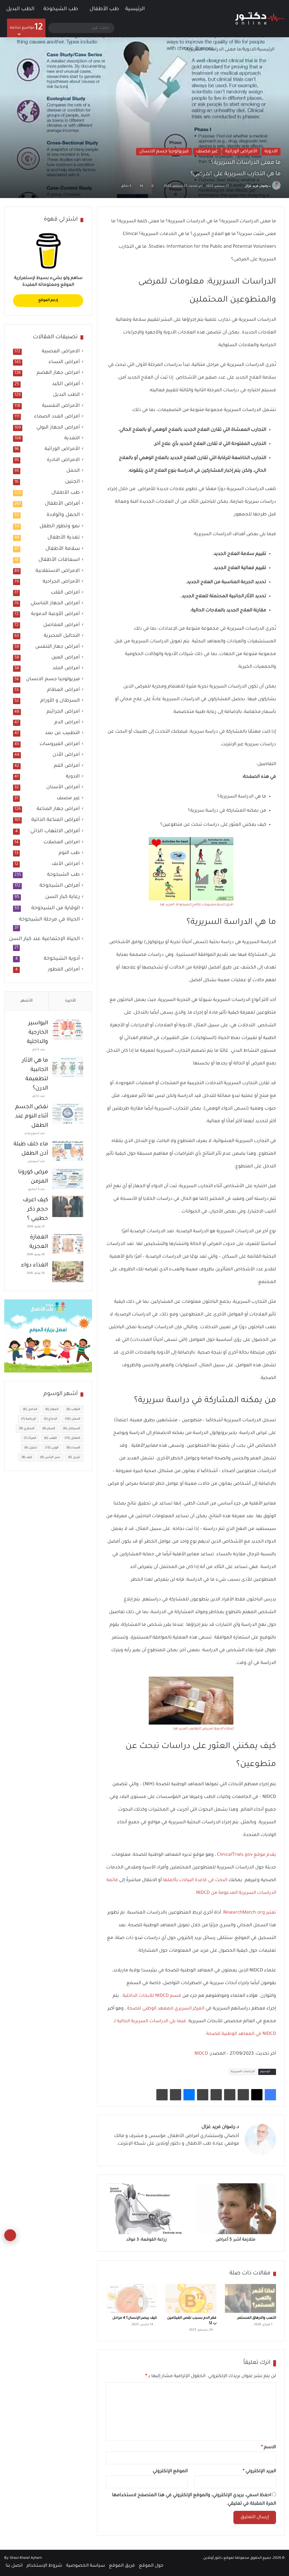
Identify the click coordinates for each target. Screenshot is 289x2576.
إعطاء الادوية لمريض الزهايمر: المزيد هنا (203, 1729)
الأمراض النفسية (61, 406)
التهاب (73, 1409)
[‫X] (257, 2095)
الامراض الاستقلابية (58, 571)
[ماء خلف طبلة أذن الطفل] (68, 1151)
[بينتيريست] (243, 2095)
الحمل (73, 471)
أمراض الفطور (64, 970)
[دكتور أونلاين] (260, 19)
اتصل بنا (14, 2566)
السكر (49, 1429)
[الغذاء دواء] (68, 1272)
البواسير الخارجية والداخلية (37, 1033)
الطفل (72, 1438)
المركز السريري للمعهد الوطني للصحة (166, 2009)
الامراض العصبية (61, 352)
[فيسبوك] (270, 2095)
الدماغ (50, 1419)
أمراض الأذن (66, 755)
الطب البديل (20, 9)
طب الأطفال (104, 9)
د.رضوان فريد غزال (258, 186)
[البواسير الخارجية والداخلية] (68, 1030)
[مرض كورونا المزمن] (68, 1179)
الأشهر (27, 1001)
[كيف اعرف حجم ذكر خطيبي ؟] (68, 1206)
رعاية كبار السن (63, 897)
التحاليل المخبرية (62, 636)
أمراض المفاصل (62, 625)
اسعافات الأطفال (59, 560)
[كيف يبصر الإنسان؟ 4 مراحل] (131, 2298)
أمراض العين (66, 658)
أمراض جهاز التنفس (58, 647)
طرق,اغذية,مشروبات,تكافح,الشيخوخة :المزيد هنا (197, 905)
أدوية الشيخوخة (62, 959)
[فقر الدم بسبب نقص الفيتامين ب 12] (191, 2298)
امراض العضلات (62, 843)
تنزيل (74, 1457)
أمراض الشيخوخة (60, 886)
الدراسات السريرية (243, 2072)
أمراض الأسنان (63, 788)
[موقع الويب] (236, 2154)
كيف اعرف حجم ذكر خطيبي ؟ (35, 1210)
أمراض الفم (67, 766)
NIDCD (201, 2054)
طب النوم (69, 853)
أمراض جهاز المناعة (58, 809)
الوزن (52, 1448)
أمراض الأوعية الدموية (55, 614)
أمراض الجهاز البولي (58, 428)
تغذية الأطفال (64, 538)
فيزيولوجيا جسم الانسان (164, 151)
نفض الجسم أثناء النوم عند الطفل (31, 1117)
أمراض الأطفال (62, 504)
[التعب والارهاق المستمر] (250, 2298)
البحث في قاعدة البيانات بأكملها (195, 1880)
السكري (27, 1429)
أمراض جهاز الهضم (58, 373)
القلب (50, 1438)
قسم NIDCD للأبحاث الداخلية (152, 1996)
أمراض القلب (65, 593)
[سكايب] (203, 2095)
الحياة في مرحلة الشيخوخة (49, 920)
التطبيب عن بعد (62, 733)
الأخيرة (70, 1001)
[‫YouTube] (209, 2154)
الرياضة (29, 1419)
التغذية (72, 439)
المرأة (30, 1438)
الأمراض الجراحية (61, 582)
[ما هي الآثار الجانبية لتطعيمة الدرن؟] (68, 1067)
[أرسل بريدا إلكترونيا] (238, 186)
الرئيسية (136, 9)
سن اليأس (50, 1457)
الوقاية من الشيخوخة (56, 908)
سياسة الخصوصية (86, 2566)
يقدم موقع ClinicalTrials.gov (246, 1855)
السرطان (72, 1429)
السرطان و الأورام (60, 701)
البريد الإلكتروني (259, 2471)
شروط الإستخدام (44, 2566)
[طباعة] (162, 2095)
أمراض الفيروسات (60, 744)
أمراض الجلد (66, 668)
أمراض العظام (64, 690)
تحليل (31, 1448)
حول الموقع (151, 2566)
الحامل (30, 1409)
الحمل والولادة (63, 515)
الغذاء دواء (35, 1266)
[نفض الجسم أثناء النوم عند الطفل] (68, 1113)
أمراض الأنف (66, 864)
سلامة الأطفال (63, 549)
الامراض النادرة (63, 460)
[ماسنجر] (189, 2095)
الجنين (73, 482)
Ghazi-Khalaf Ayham (26, 2558)
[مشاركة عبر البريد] (176, 2095)
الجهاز (52, 1409)
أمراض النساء (64, 362)
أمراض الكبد (66, 384)
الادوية (249, 50)
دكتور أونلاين (213, 2558)
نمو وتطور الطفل (60, 526)
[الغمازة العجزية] (68, 1244)
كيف (27, 1457)
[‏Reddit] (230, 2095)
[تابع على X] (242, 186)
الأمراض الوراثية (241, 151)
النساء (73, 1448)
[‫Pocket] (216, 2095)
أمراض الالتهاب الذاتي (55, 831)
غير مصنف (207, 151)
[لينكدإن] (215, 2154)
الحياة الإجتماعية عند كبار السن (44, 939)
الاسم (269, 2447)
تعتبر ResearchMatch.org (250, 1913)
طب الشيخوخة (61, 9)
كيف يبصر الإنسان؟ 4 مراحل (135, 2318)
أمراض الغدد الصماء (57, 417)
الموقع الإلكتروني (170, 2471)
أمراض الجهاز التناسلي (55, 604)
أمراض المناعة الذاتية (56, 820)
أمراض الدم (67, 723)
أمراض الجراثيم (63, 712)
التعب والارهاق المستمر (257, 2318)
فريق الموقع (122, 2566)
